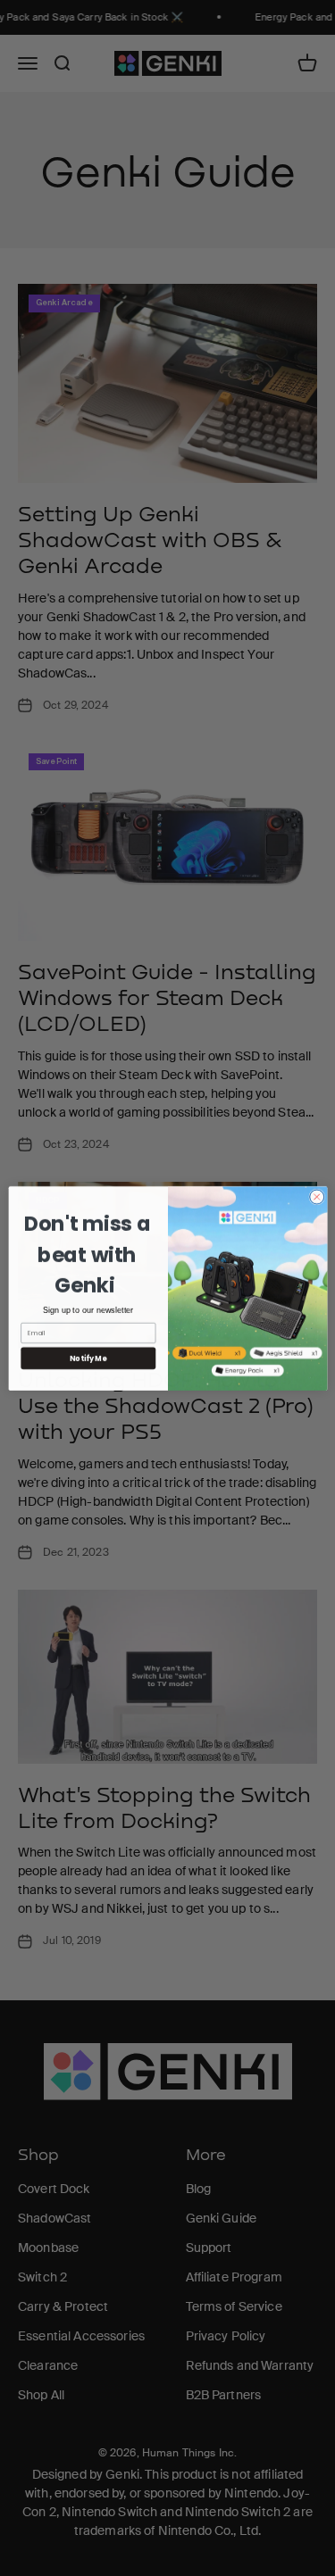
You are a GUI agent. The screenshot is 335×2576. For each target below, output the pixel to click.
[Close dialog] (316, 1196)
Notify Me (88, 1357)
